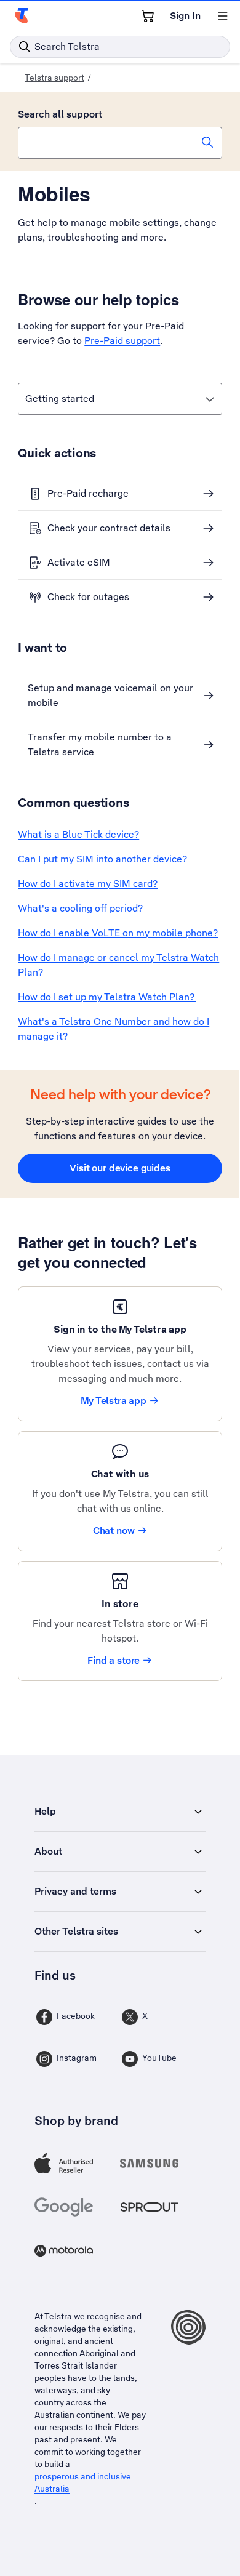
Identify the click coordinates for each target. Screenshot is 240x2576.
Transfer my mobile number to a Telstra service (100, 744)
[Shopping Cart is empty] (148, 16)
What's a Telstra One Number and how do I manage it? (114, 1029)
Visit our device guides (120, 1168)
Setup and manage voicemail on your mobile (110, 695)
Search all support (60, 114)
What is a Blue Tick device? (78, 834)
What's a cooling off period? (80, 908)
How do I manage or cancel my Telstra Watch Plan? (118, 965)
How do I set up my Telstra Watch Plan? (107, 997)
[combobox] (120, 143)
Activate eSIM (79, 562)
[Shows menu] (223, 16)
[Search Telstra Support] (207, 142)
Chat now (114, 1531)
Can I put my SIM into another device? (102, 859)
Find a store (114, 1660)
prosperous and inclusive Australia (83, 2482)
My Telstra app (114, 1401)
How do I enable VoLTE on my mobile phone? (118, 933)
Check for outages (88, 597)
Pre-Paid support (122, 341)
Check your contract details (109, 528)
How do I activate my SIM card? (88, 884)
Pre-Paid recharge (88, 493)
